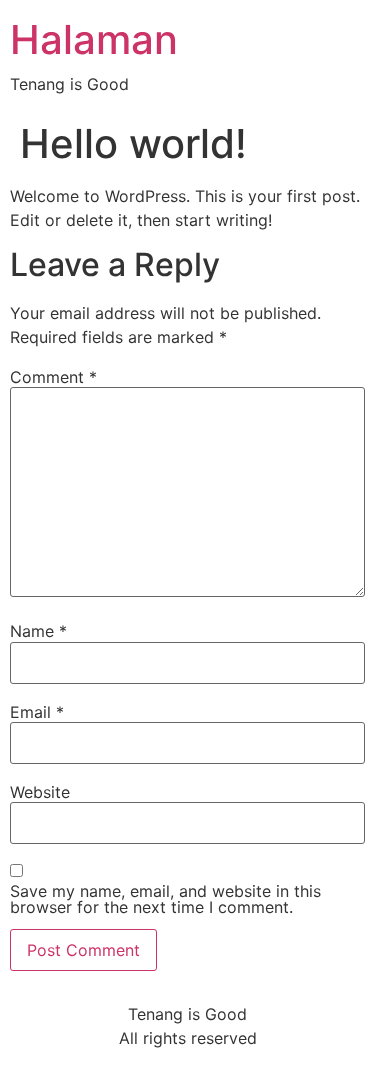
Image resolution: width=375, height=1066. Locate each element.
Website (40, 792)
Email (37, 712)
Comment (53, 377)
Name (38, 631)
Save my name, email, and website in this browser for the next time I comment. (165, 899)
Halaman (94, 39)
